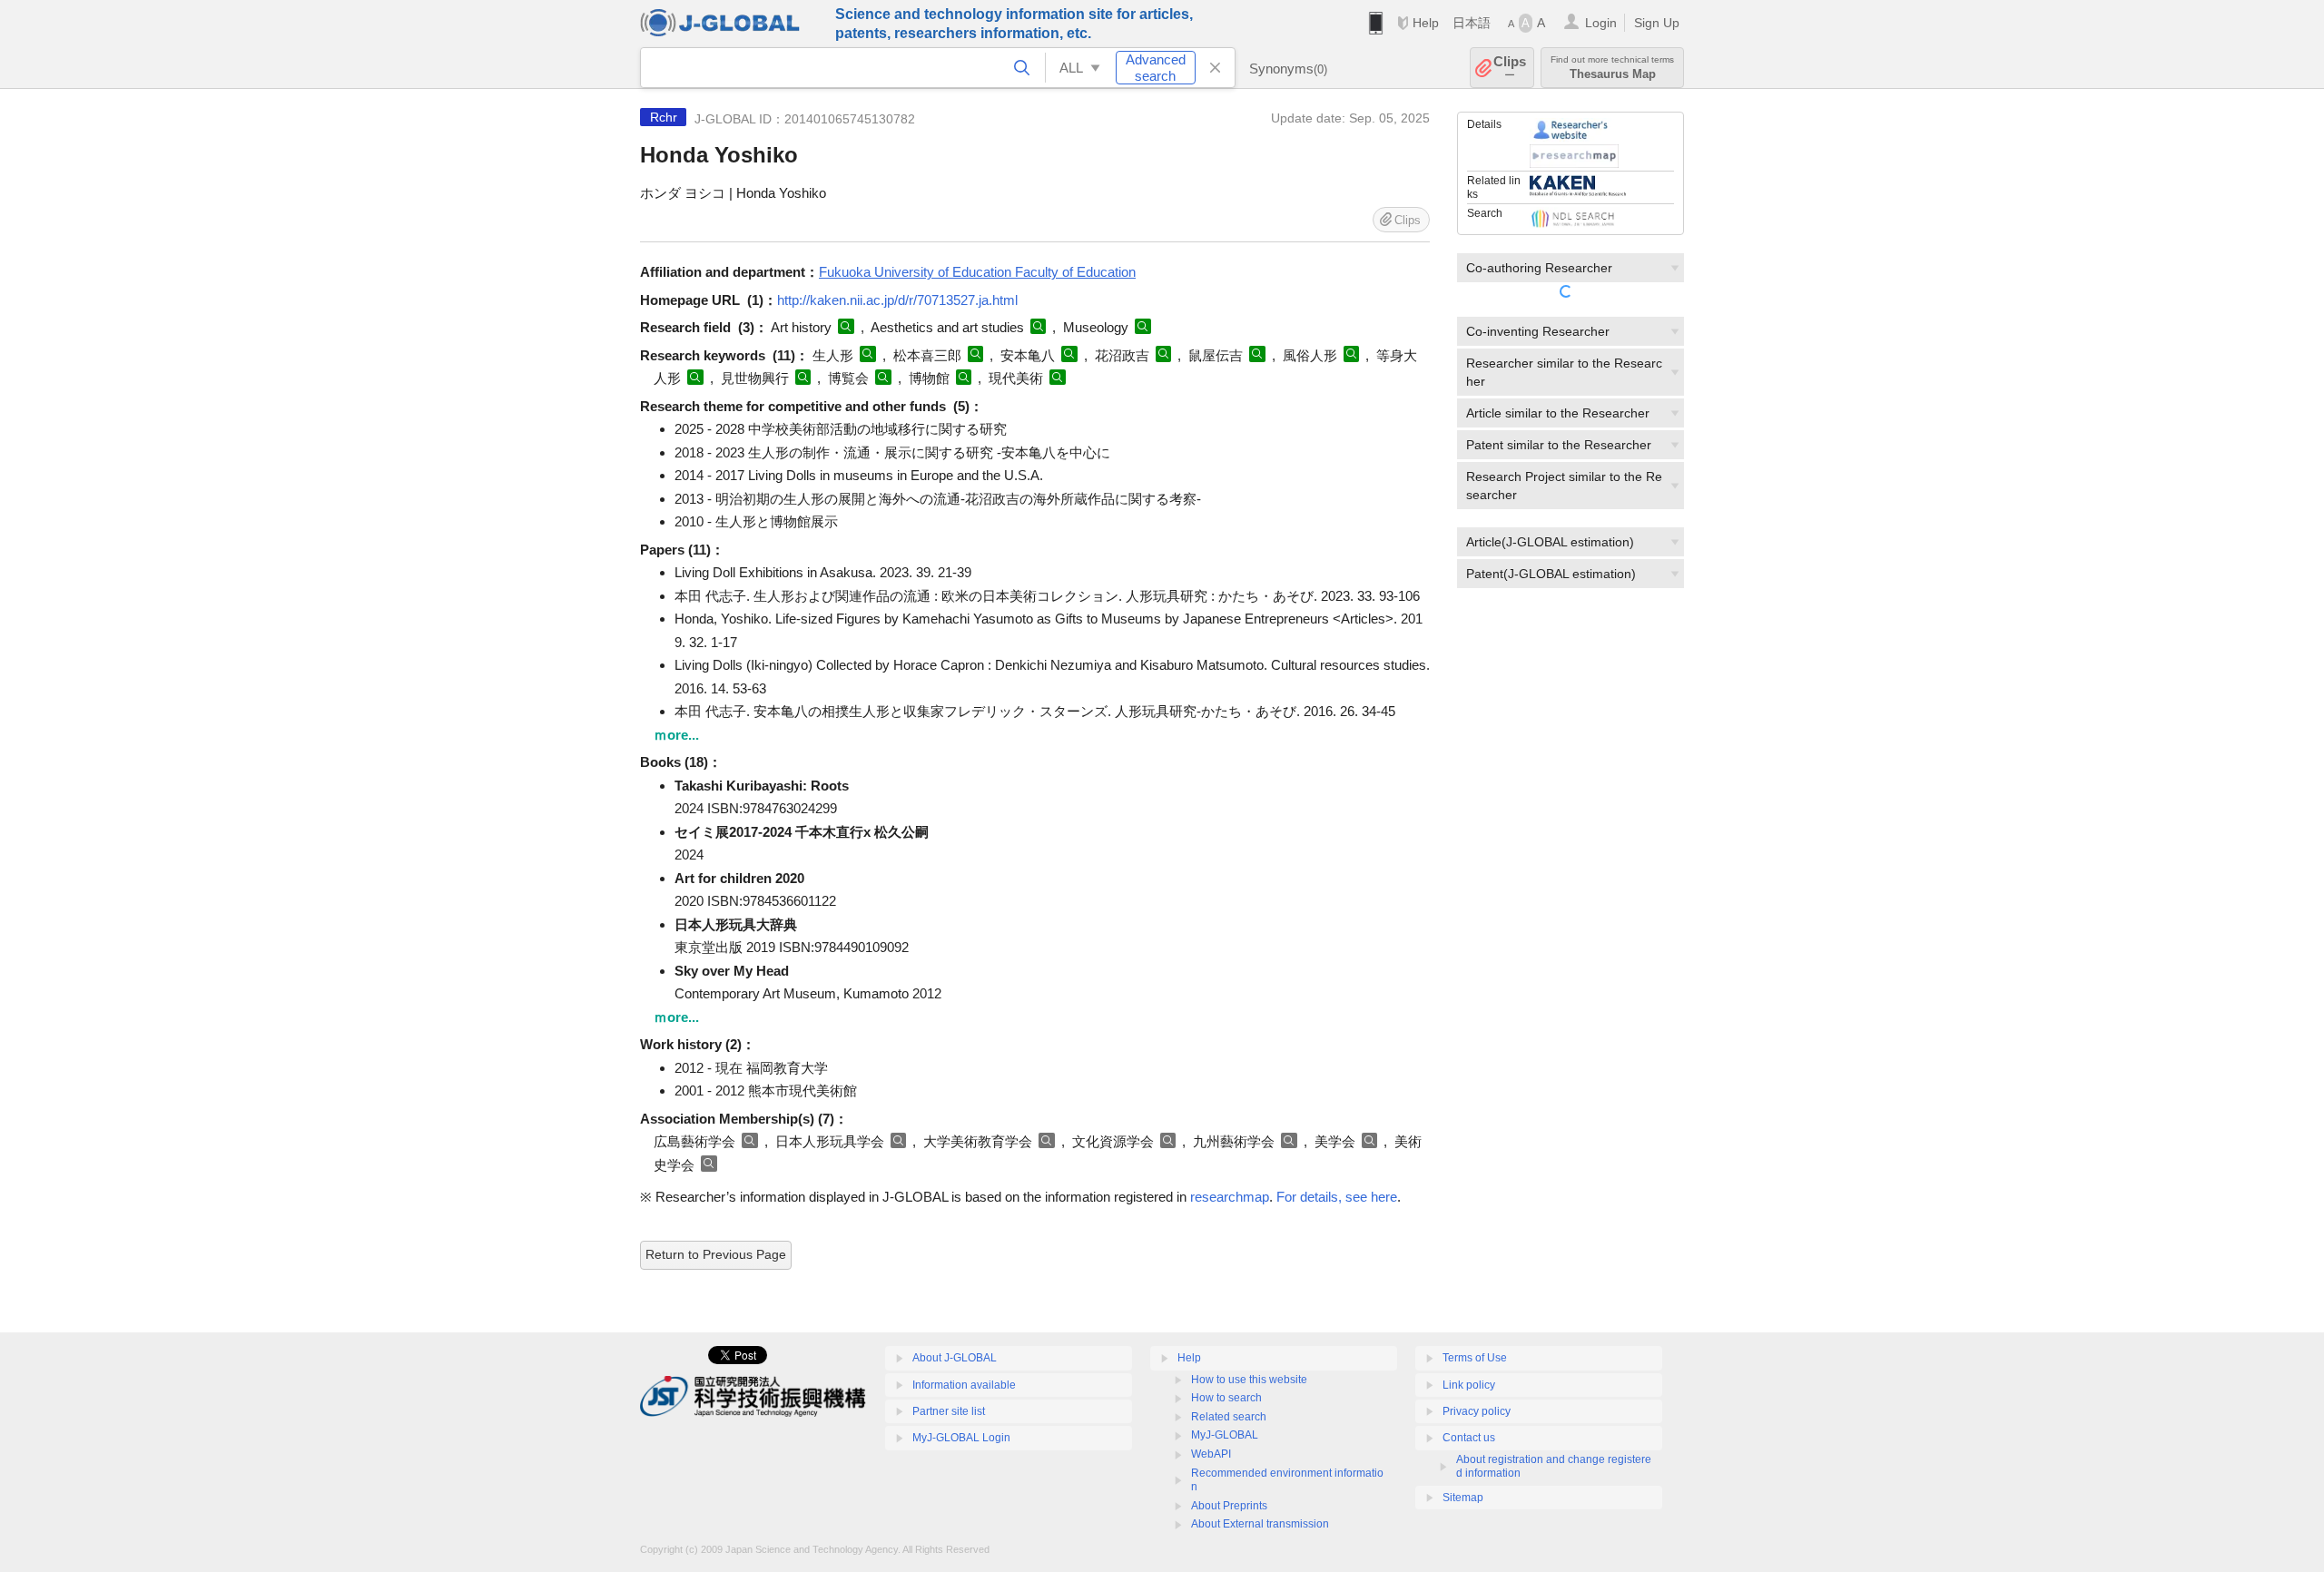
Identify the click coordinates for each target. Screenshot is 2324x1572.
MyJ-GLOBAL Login (961, 1438)
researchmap (1230, 1197)
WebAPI (1211, 1454)
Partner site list (949, 1411)
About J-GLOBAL (955, 1358)
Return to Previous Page (716, 1254)
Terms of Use (1475, 1358)
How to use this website (1249, 1380)
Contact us (1469, 1438)
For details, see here (1337, 1197)
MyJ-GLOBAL (1225, 1435)
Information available (964, 1385)
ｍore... (676, 735)
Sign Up (1657, 23)
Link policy (1469, 1385)
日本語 (1472, 23)
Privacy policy (1477, 1411)
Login (1601, 23)
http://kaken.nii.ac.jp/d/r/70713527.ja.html (897, 300)
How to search (1226, 1398)
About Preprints (1229, 1506)
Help (1426, 23)
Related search (1229, 1417)
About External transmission (1260, 1524)
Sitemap (1463, 1498)
